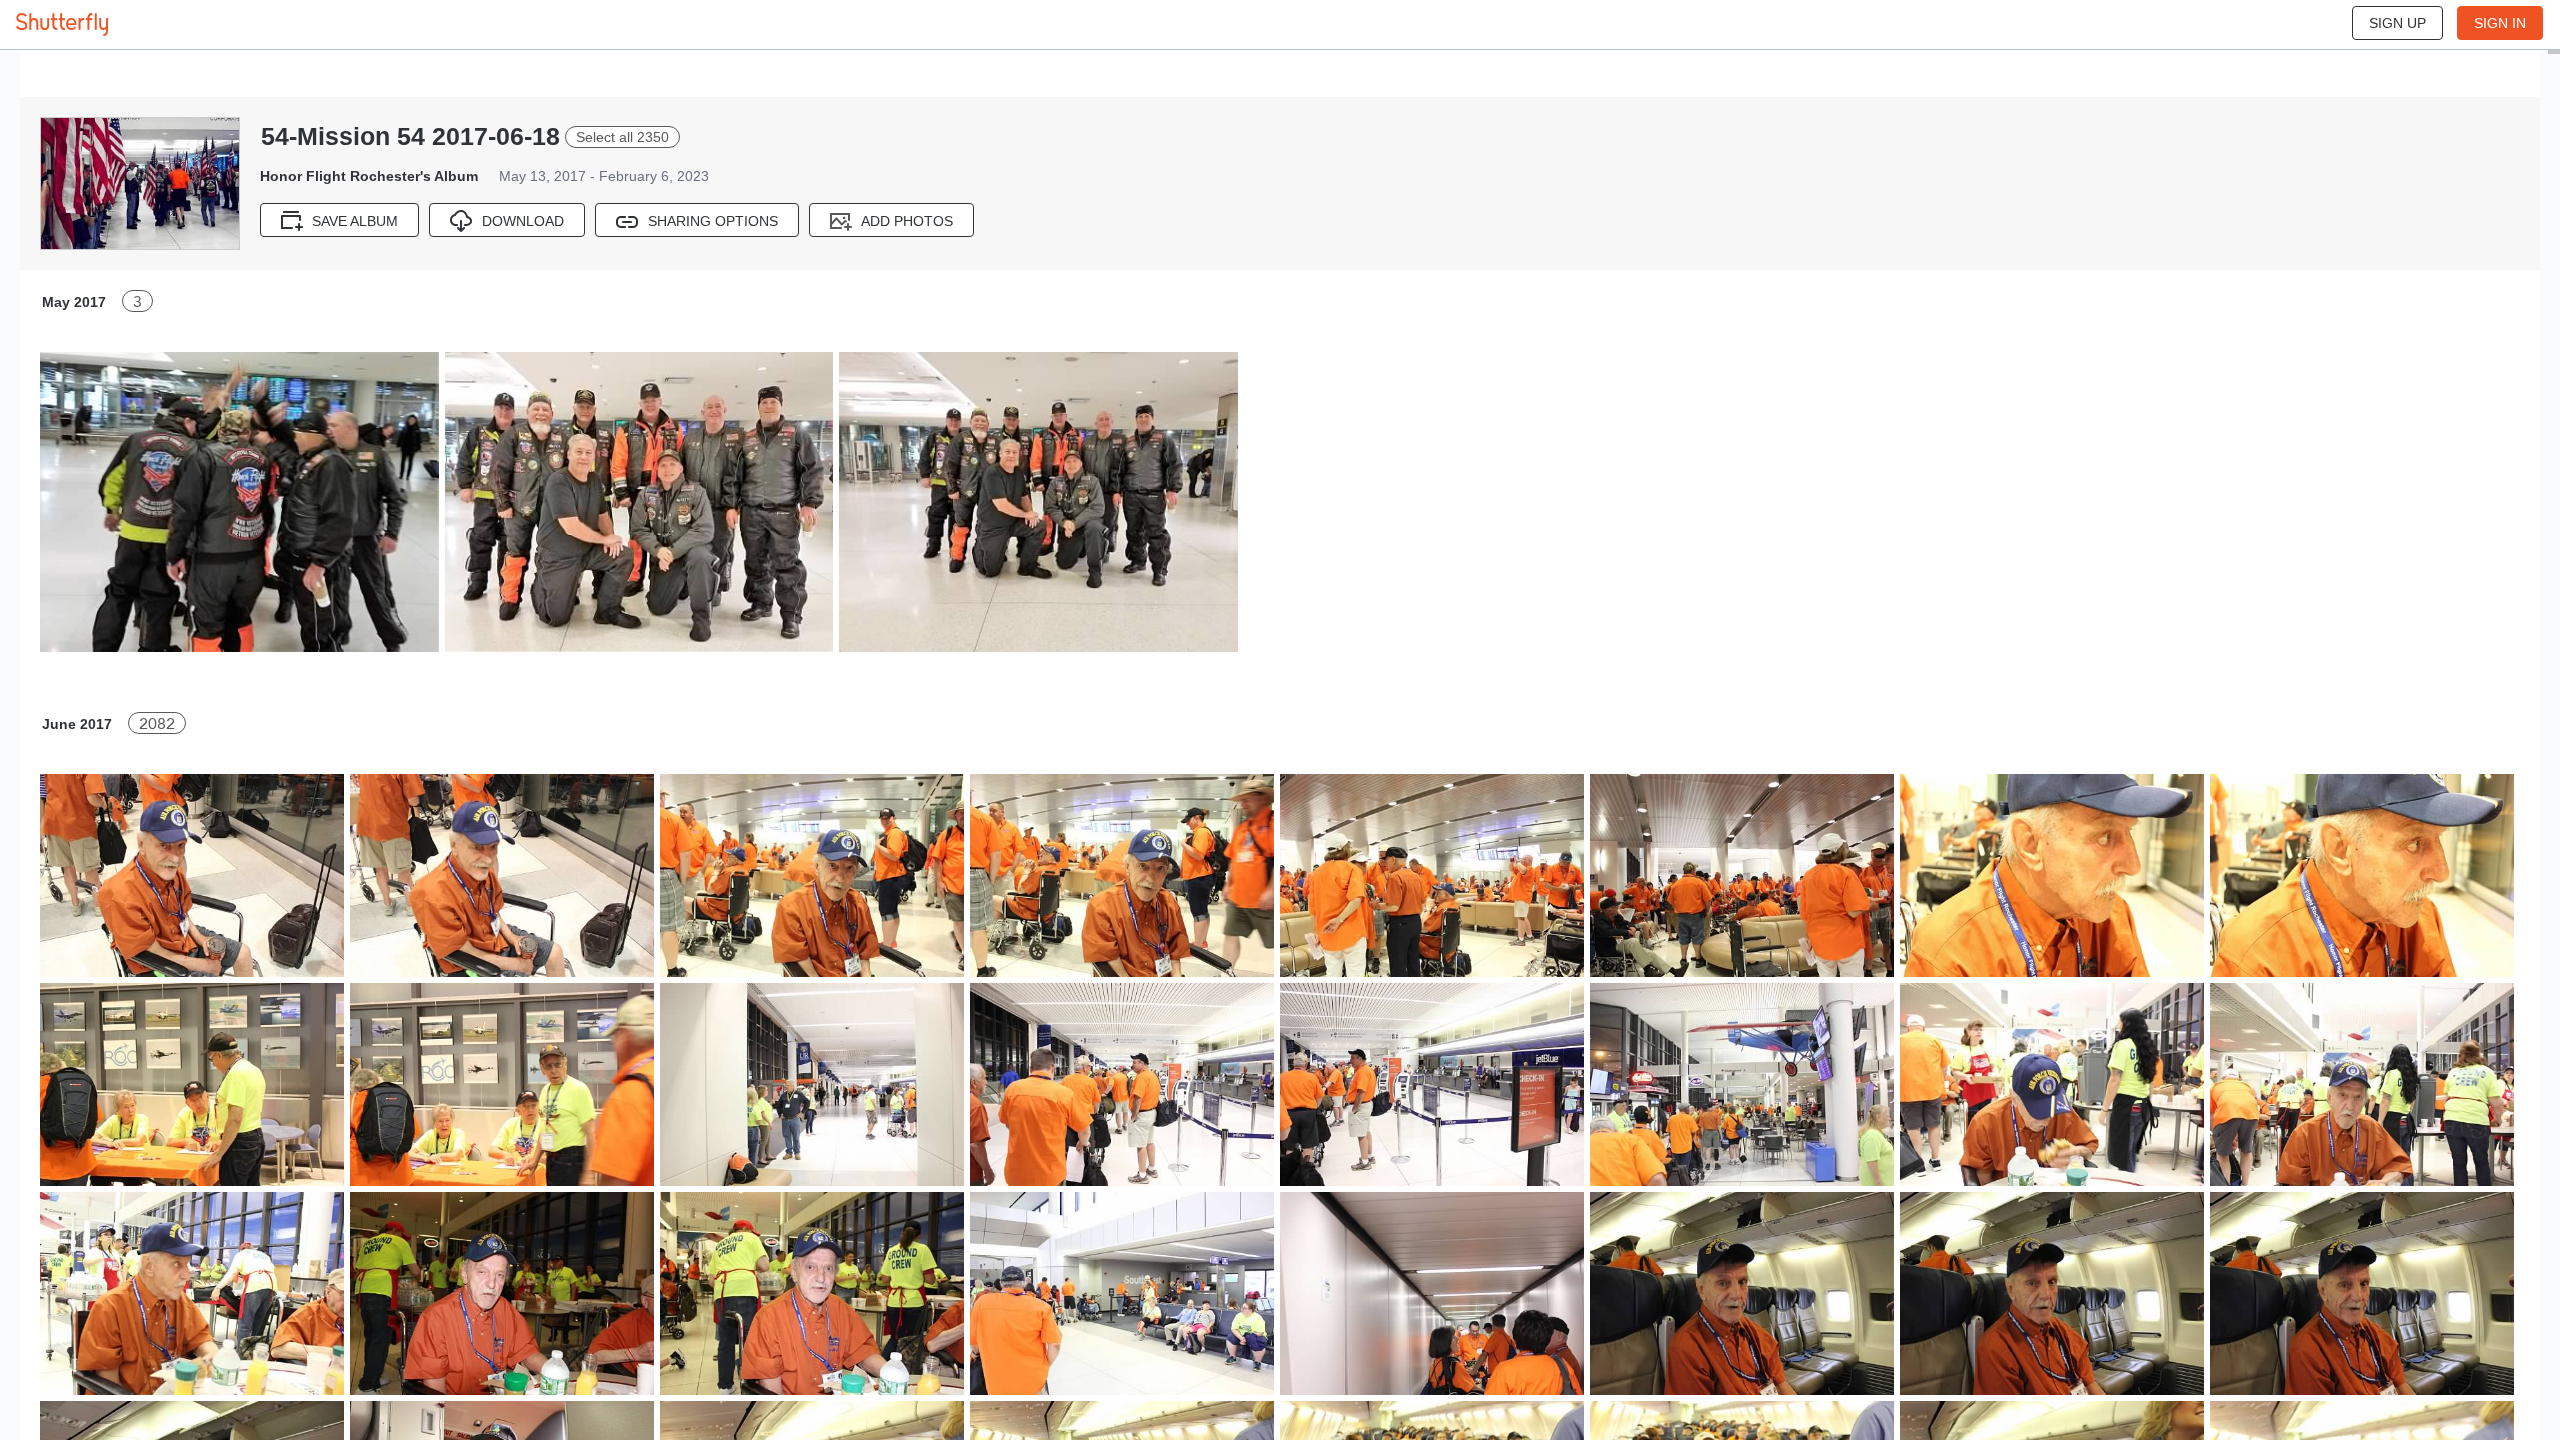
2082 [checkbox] (157, 723)
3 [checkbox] (137, 301)
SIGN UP (2397, 23)
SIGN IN (2500, 23)
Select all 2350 (622, 137)
